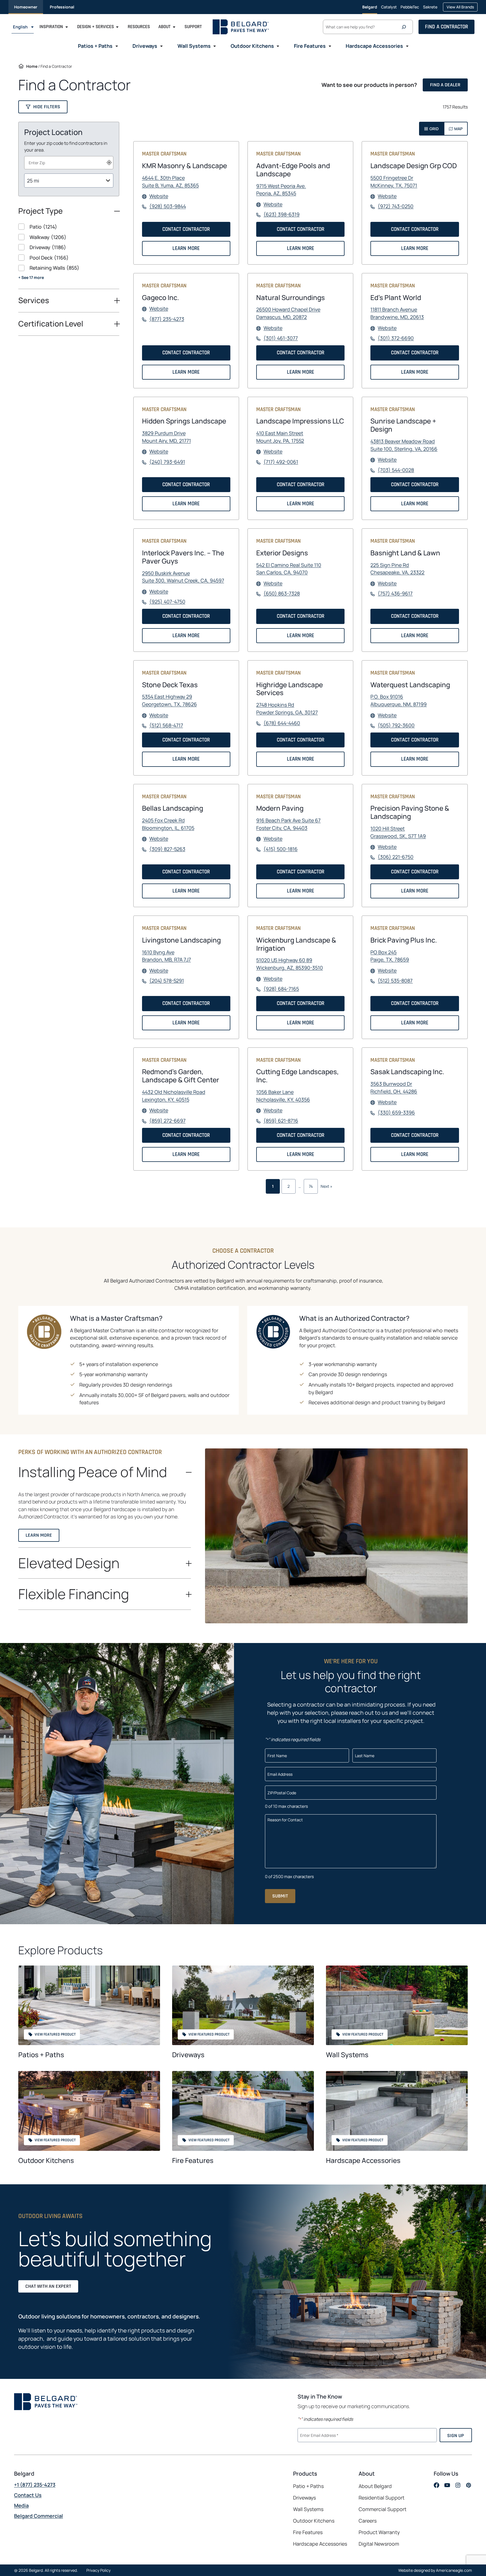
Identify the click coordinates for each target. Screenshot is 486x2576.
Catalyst (389, 9)
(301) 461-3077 (281, 338)
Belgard (370, 7)
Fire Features (193, 2160)
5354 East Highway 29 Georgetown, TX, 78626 (169, 700)
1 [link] (273, 1186)
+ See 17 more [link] (31, 277)
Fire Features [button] (310, 46)
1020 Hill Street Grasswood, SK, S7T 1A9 (398, 832)
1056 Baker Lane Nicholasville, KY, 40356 (283, 1096)
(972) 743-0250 (396, 206)
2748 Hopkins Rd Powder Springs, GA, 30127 (287, 709)
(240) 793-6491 (167, 462)
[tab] (431, 129)
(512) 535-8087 (395, 981)
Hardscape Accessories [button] (374, 46)
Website (159, 196)
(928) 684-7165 (281, 989)
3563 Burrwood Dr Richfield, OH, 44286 (394, 1088)
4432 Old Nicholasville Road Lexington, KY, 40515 (174, 1096)
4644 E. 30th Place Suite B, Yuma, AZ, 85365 (170, 182)
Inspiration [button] (51, 27)
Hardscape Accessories (363, 2160)
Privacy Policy (98, 2570)
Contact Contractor (188, 231)
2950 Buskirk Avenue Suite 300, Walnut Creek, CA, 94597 (183, 577)
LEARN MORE (188, 250)
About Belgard (375, 2486)
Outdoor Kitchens (46, 2160)
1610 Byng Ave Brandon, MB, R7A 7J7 (166, 956)
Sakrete (430, 9)
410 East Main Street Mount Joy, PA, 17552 (280, 437)
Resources (139, 27)
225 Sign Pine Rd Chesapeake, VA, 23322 (397, 569)
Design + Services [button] (95, 27)
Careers (368, 2521)
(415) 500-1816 (281, 849)
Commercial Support (382, 2509)
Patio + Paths (308, 2486)
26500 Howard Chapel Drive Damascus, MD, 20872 (288, 313)
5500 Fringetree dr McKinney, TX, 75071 (394, 182)
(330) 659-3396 (396, 1113)
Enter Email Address (320, 2435)
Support (193, 27)
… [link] (300, 1186)
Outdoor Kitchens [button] (252, 46)
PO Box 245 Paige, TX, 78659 (390, 956)
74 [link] (311, 1186)
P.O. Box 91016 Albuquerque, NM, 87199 (399, 700)
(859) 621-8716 (281, 1121)
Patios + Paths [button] (95, 46)
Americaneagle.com (454, 2570)
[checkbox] (69, 227)
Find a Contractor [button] (446, 27)
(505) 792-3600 (396, 725)
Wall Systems (347, 2055)
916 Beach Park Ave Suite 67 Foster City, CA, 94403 (288, 824)
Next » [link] (327, 1186)
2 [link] (289, 1186)
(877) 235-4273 (167, 319)
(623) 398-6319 (282, 214)
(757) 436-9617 (395, 593)
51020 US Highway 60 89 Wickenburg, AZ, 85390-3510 (290, 964)
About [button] (164, 27)
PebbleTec (410, 9)
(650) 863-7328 (282, 593)
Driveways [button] (145, 46)
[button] (43, 107)
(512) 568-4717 (166, 725)
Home (32, 66)
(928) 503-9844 (168, 206)
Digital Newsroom (379, 2544)
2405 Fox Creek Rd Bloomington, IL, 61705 (168, 824)
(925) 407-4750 (167, 602)
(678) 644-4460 (282, 723)
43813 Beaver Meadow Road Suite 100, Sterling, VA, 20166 (404, 445)
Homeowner (26, 7)
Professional (62, 7)
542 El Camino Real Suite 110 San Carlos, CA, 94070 (289, 569)
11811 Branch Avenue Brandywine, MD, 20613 (397, 313)
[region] (69, 256)
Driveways (188, 2055)
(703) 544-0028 (396, 470)
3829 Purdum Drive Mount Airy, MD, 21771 (166, 437)
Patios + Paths (41, 2055)
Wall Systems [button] (194, 46)
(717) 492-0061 (281, 462)
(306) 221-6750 (396, 857)
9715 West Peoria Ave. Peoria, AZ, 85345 (281, 190)
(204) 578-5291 (167, 981)
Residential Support (382, 2498)
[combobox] (69, 163)
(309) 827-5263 (167, 849)
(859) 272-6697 (167, 1121)
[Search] (405, 27)
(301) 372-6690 (396, 338)
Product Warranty (379, 2532)
